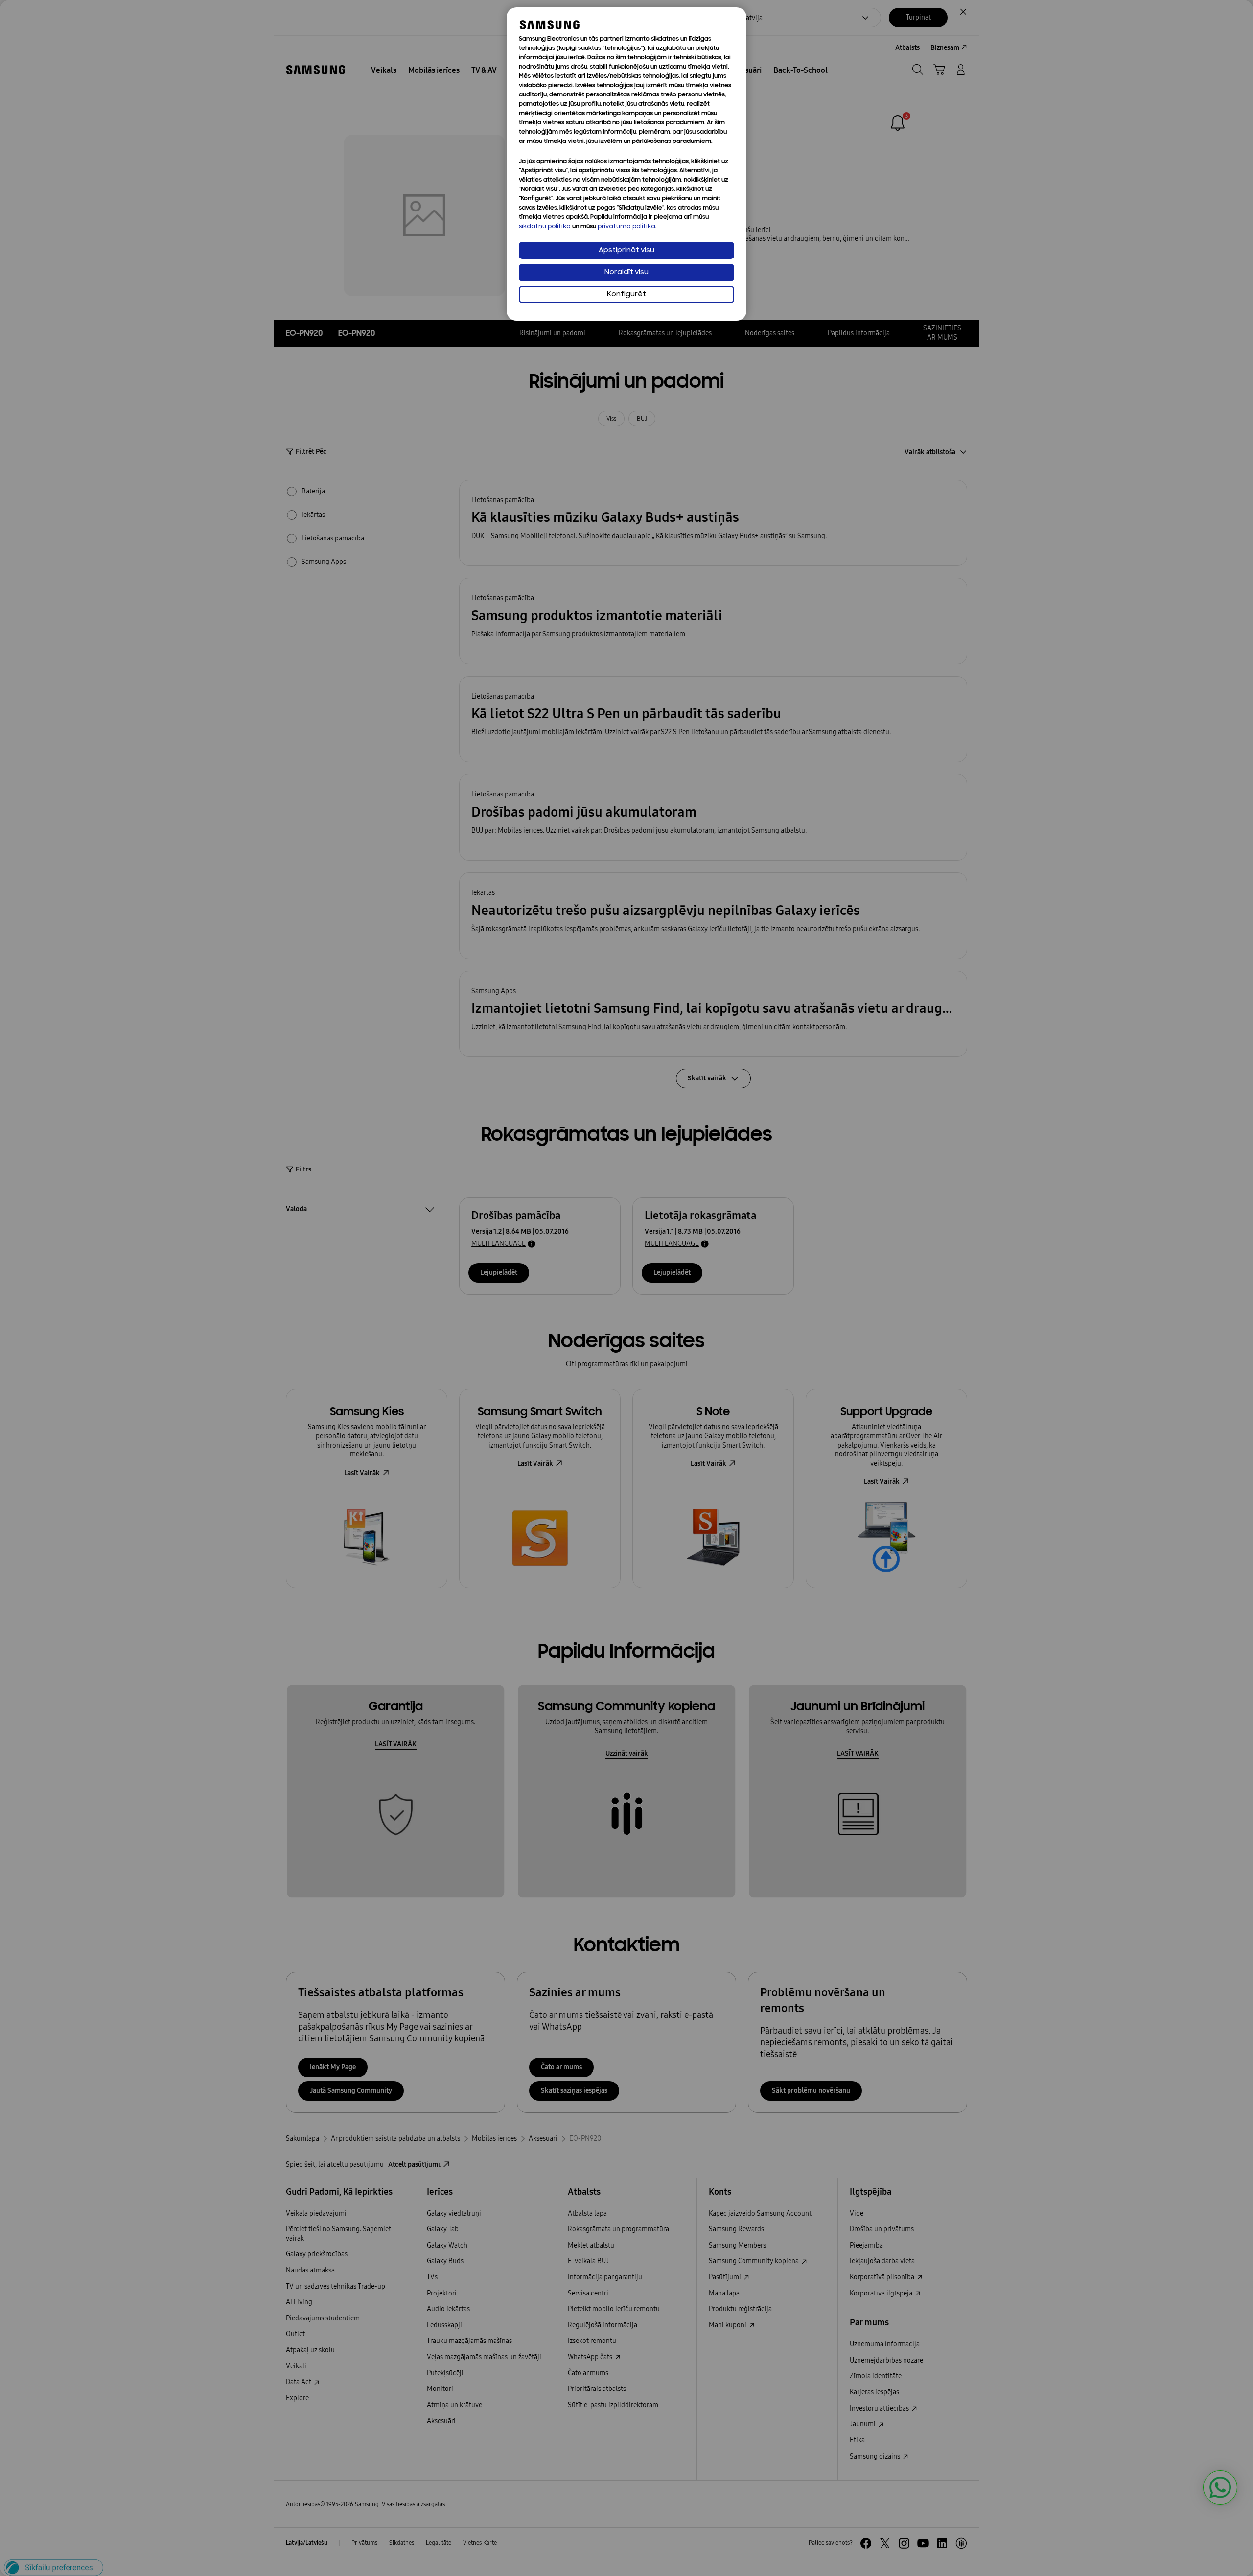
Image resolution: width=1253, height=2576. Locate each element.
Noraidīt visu (626, 272)
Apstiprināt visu (626, 250)
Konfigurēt (626, 294)
